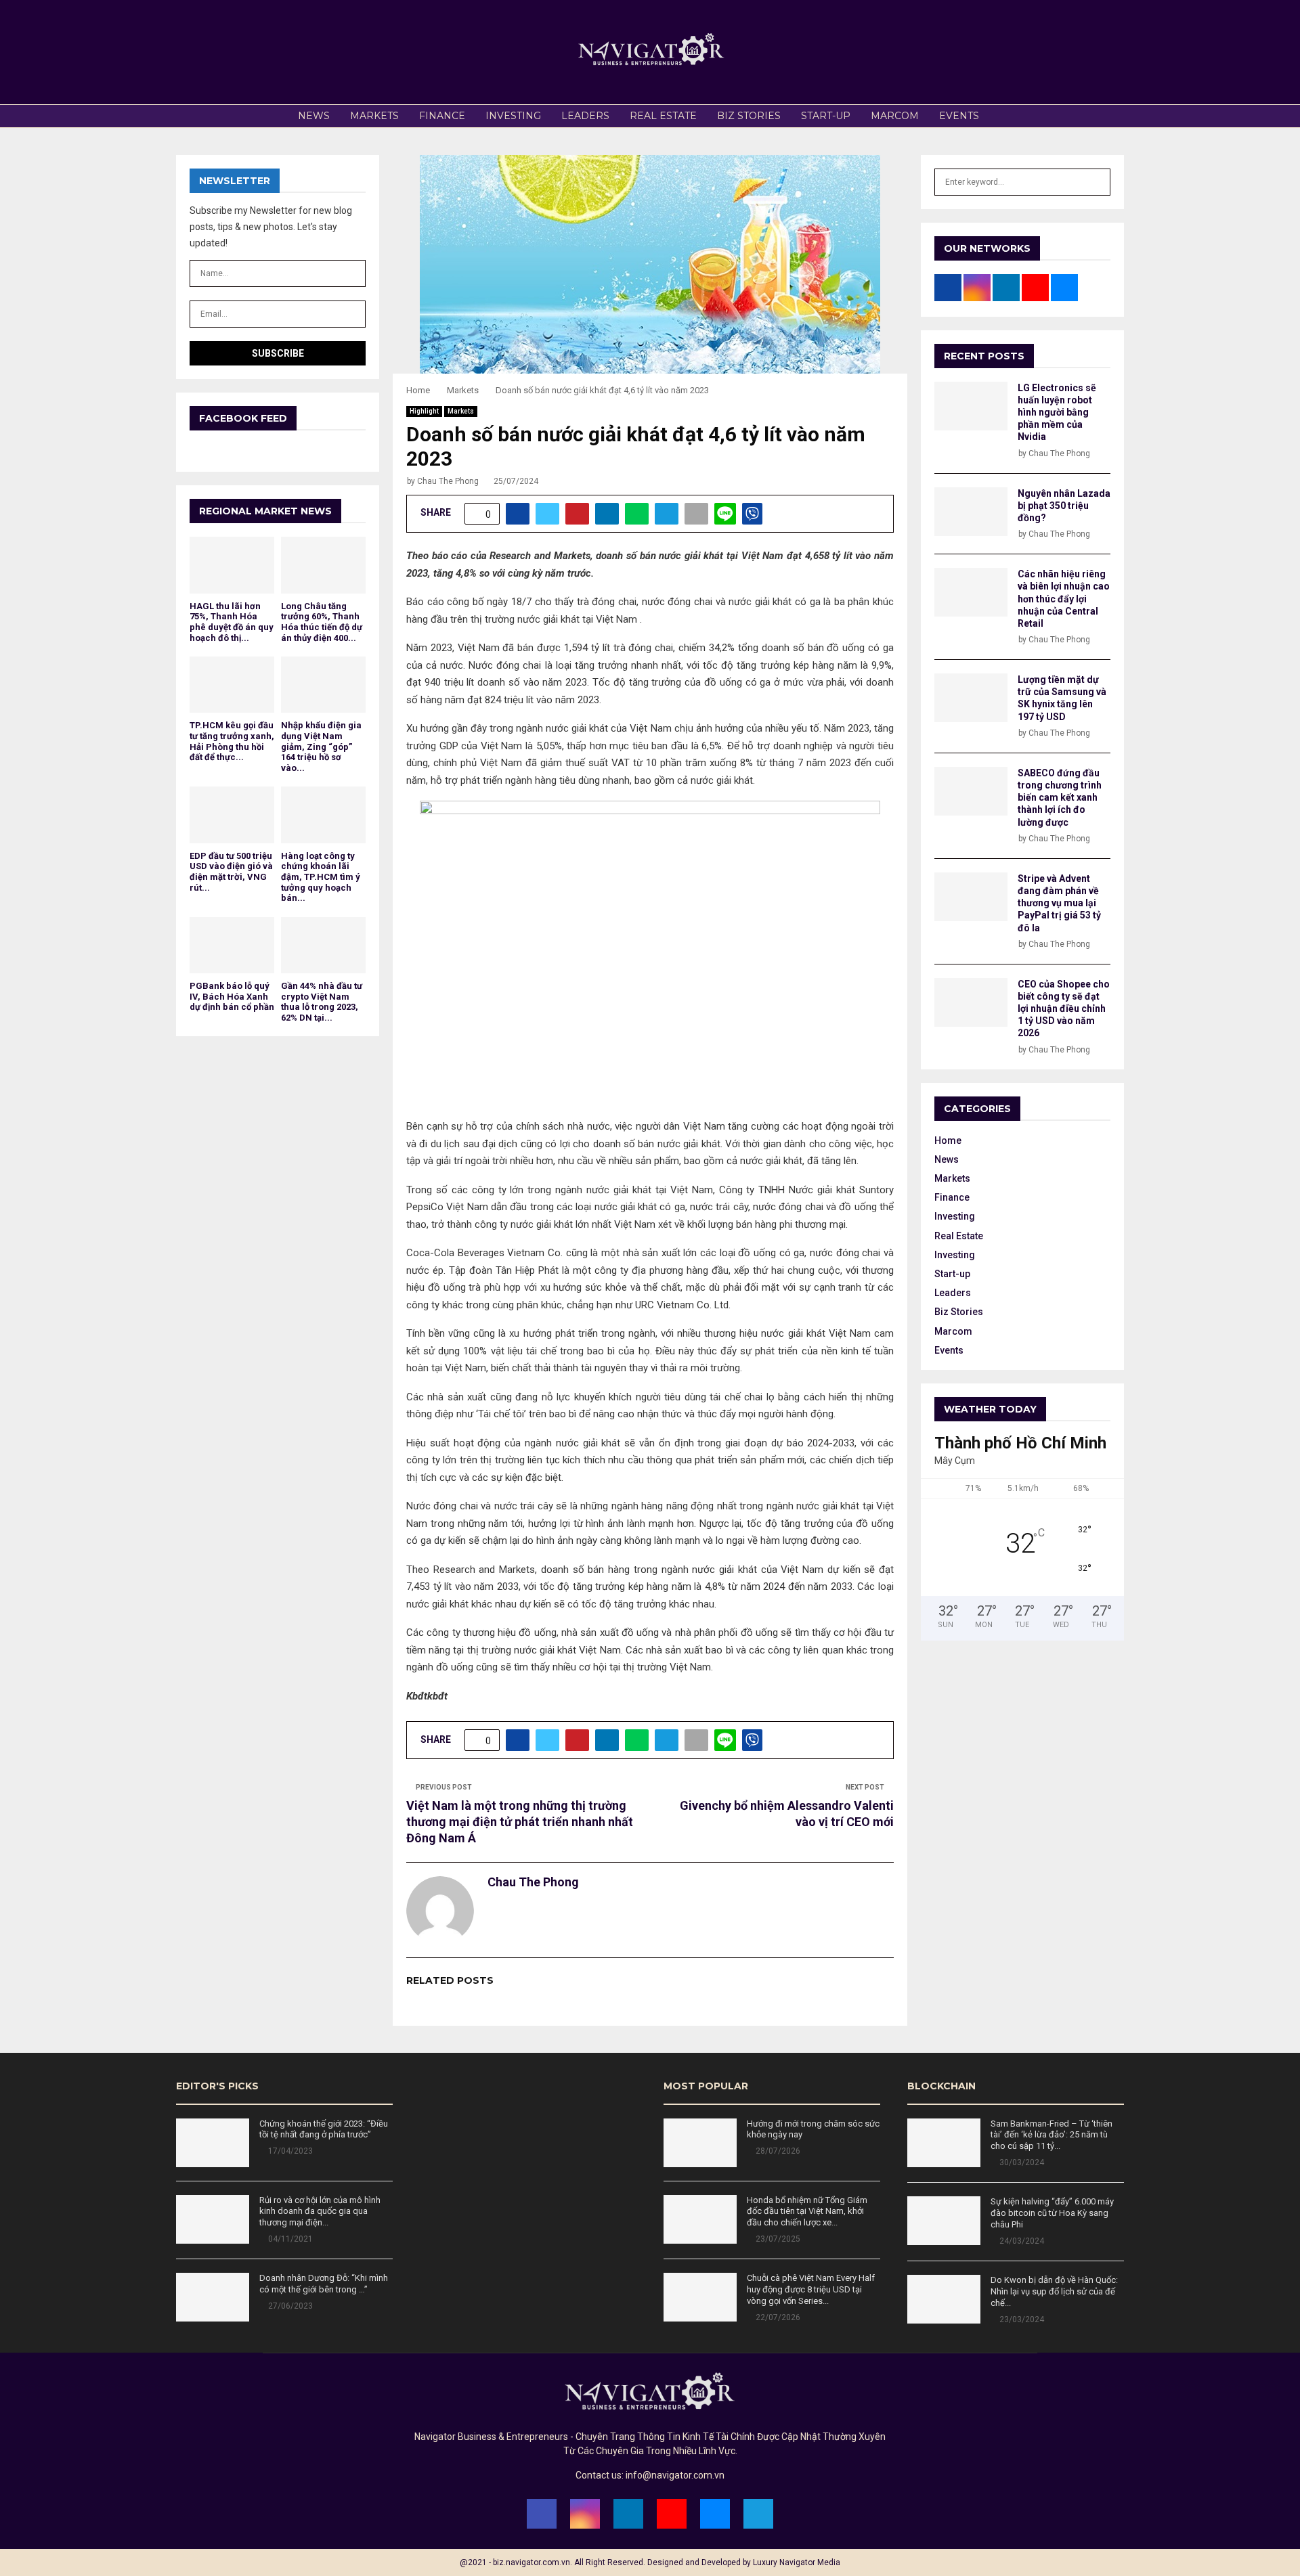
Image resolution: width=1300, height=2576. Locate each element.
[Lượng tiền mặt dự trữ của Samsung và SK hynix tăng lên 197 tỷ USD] (971, 698)
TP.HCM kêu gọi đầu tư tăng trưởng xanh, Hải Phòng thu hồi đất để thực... (232, 741)
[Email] (715, 2514)
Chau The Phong (448, 481)
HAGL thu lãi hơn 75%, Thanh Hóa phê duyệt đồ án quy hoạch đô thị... (232, 622)
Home (948, 1140)
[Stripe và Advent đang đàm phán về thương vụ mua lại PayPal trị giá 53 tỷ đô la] (971, 897)
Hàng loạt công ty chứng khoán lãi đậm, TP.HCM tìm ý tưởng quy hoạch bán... (321, 877)
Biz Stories (749, 116)
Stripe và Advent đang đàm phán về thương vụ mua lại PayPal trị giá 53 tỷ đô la (1059, 903)
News (314, 116)
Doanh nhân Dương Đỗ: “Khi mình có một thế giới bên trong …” (324, 2284)
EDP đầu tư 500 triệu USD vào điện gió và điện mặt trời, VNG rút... (231, 872)
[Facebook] (542, 2514)
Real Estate (663, 116)
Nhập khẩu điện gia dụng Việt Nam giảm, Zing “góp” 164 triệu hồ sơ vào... (321, 746)
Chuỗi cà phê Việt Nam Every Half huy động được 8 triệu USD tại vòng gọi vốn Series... (811, 2289)
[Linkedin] (628, 2514)
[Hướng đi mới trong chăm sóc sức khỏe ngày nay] (700, 2143)
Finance (442, 116)
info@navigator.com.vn (675, 2475)
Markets (374, 116)
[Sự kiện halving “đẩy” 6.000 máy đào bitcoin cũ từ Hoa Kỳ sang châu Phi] (944, 2221)
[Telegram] (758, 2514)
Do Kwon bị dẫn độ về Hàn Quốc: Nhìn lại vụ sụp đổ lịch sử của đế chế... (1054, 2291)
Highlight (424, 411)
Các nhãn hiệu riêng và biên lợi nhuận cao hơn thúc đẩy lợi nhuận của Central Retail (1064, 599)
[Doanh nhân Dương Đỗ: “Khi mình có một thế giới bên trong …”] (213, 2297)
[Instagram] (585, 2514)
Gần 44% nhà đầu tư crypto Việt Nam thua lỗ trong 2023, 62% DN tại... (322, 1002)
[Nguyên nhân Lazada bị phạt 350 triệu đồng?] (971, 512)
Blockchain (941, 2086)
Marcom (895, 116)
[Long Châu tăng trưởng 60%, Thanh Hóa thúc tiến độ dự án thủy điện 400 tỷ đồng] (323, 565)
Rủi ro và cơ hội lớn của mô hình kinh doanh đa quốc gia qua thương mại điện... (320, 2212)
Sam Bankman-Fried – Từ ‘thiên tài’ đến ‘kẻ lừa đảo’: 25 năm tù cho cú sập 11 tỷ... (1052, 2135)
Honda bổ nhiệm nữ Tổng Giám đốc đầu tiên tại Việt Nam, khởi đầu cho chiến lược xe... (807, 2212)
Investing (513, 116)
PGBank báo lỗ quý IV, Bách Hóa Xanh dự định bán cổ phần (232, 996)
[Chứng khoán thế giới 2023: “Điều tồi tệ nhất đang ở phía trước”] (213, 2143)
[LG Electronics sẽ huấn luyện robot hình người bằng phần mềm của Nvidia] (971, 406)
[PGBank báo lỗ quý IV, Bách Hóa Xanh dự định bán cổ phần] (232, 945)
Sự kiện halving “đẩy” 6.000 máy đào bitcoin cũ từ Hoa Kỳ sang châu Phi (1052, 2213)
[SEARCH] (1097, 182)
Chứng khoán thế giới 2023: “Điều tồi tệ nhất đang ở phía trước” (324, 2129)
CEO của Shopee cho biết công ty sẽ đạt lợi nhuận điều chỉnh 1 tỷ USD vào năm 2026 (1064, 1009)
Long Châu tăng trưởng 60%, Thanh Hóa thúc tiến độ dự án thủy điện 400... (322, 622)
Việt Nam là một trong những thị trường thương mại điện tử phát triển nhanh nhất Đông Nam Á (520, 1822)
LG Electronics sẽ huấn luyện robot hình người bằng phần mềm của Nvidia (1057, 413)
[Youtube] (672, 2514)
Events (959, 116)
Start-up (826, 116)
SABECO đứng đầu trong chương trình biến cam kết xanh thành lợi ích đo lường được (1060, 798)
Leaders (585, 116)
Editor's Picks (217, 2086)
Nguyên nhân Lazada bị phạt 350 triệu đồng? (1064, 506)
